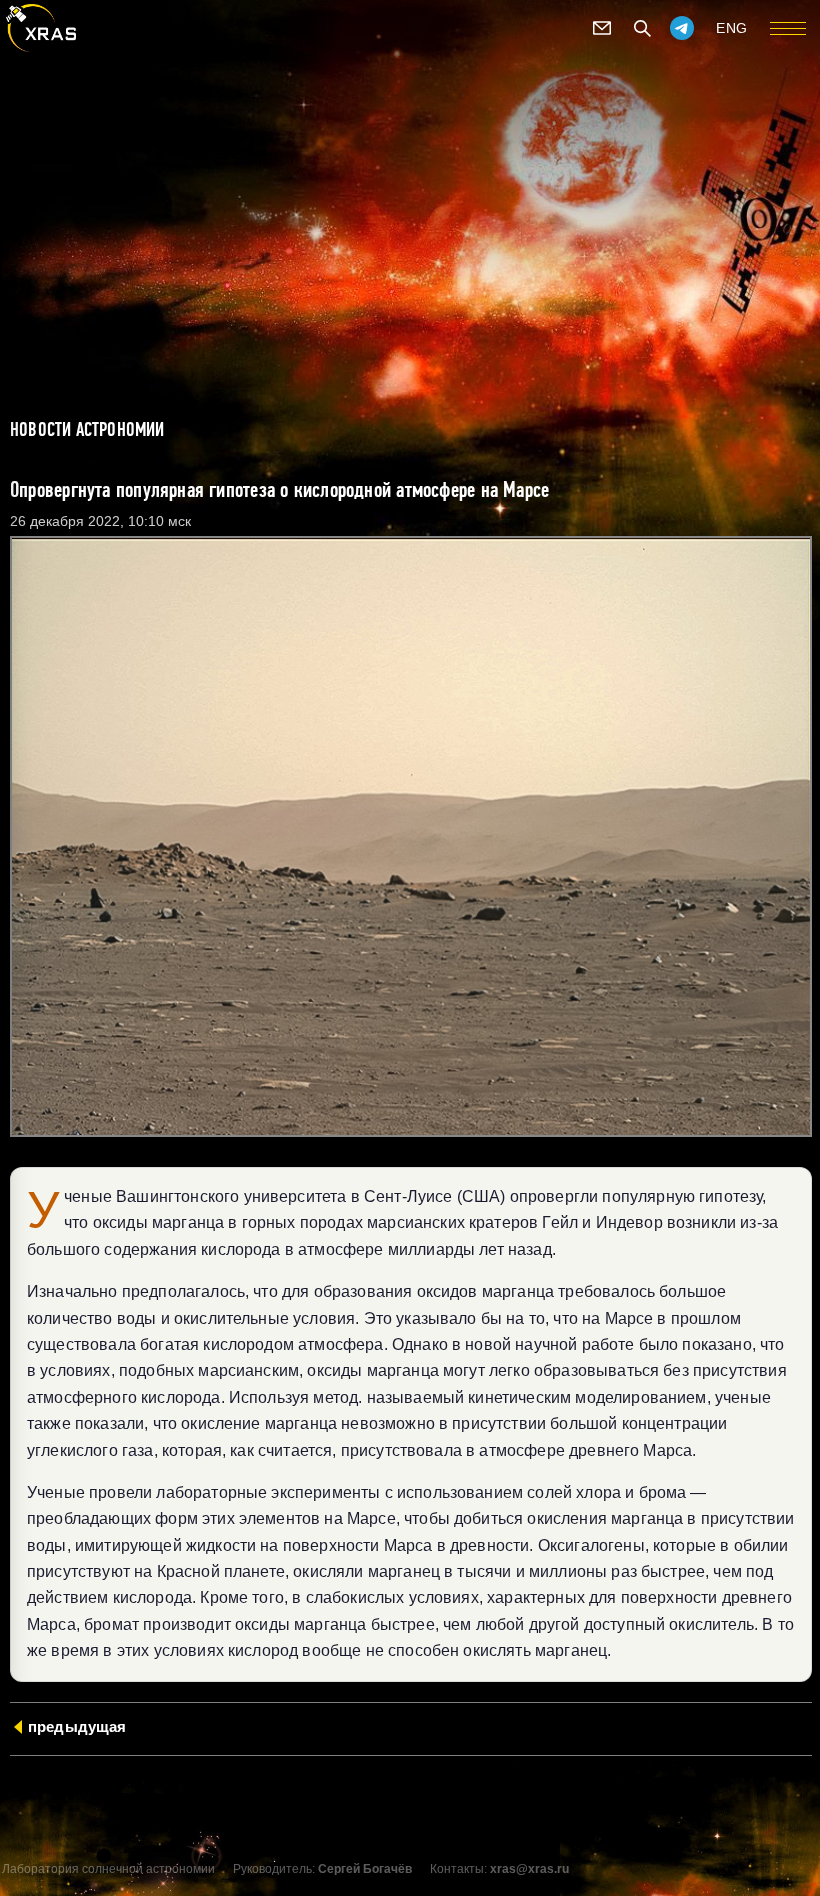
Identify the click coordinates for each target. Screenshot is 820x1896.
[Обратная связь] (602, 28)
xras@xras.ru (529, 1869)
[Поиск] (642, 28)
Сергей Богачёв (365, 1869)
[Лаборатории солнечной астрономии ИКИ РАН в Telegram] (682, 28)
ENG (732, 28)
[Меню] (788, 28)
